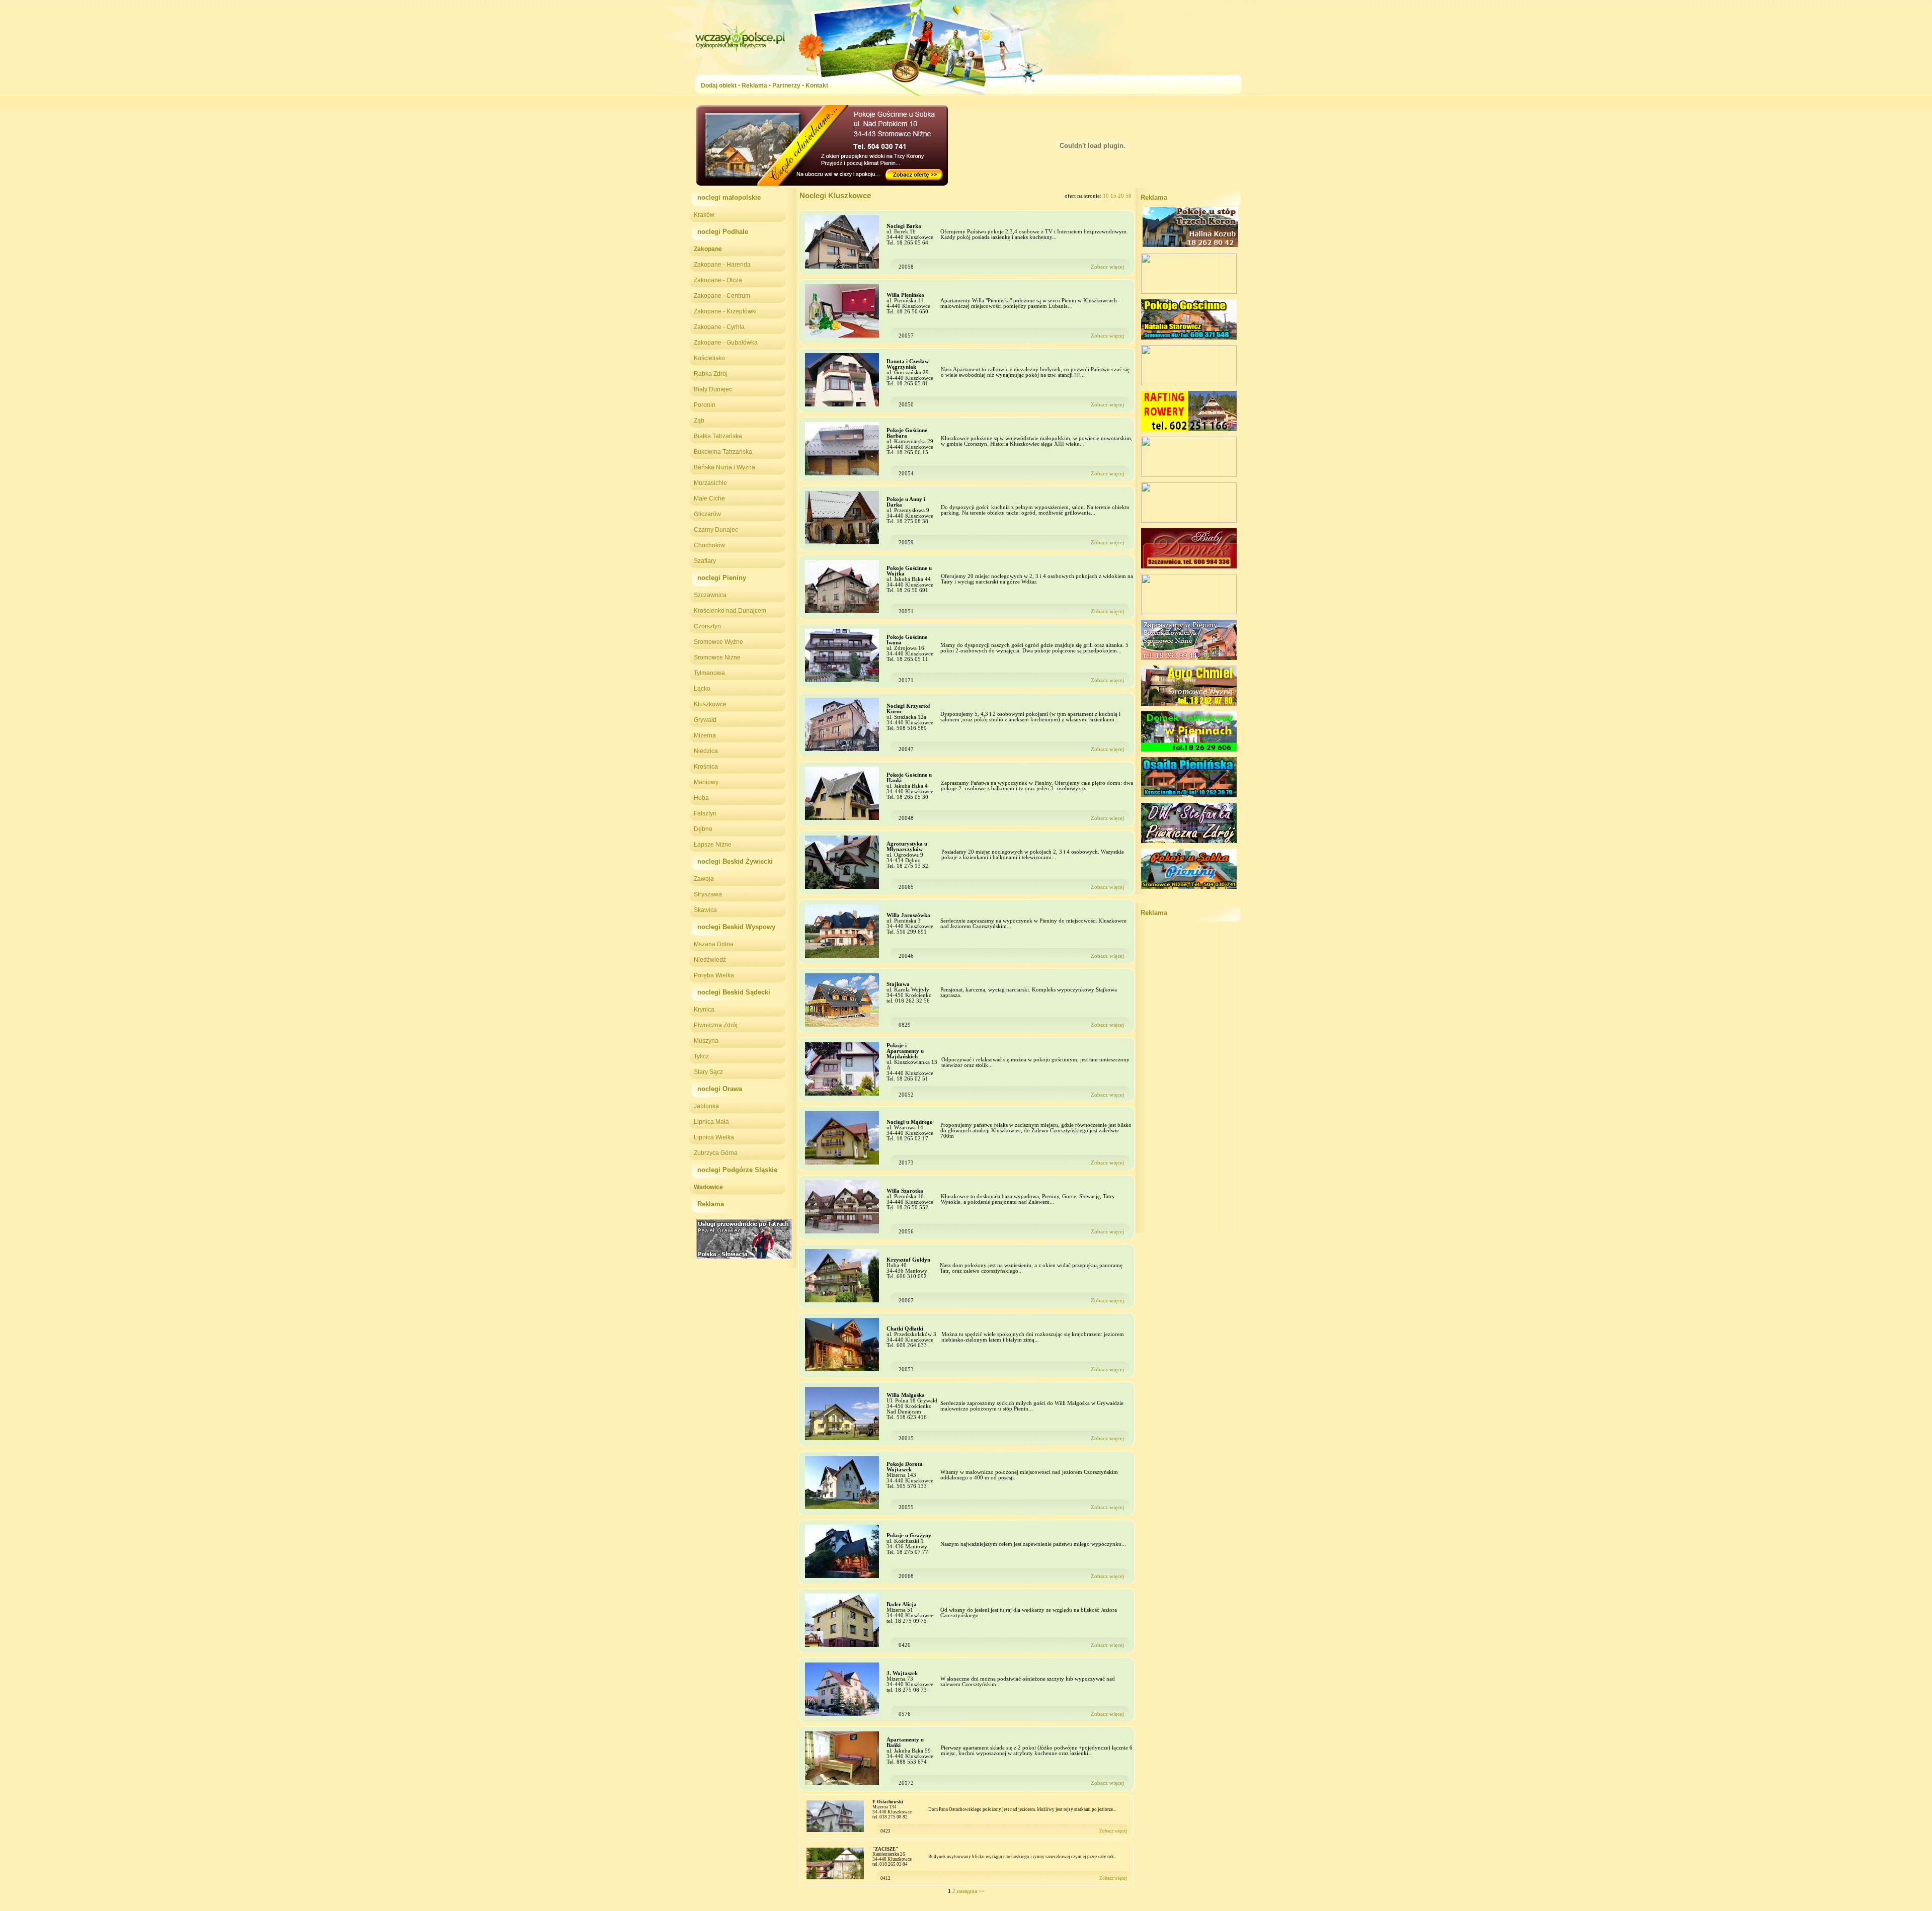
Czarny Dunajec (716, 530)
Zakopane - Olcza (718, 280)
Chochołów (709, 545)
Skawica (705, 910)
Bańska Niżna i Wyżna (725, 467)
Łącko (702, 689)
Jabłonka (706, 1106)
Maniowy (706, 782)
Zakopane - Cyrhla (719, 327)
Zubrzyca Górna (716, 1153)
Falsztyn (705, 813)
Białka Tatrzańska (718, 436)
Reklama (754, 86)
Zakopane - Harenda (722, 265)
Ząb (699, 421)
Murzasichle (710, 483)
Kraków (704, 215)
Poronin (705, 405)
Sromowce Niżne (717, 657)
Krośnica (706, 767)
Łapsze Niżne (713, 845)
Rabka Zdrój (711, 374)
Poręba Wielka (714, 975)
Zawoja (704, 879)
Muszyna (706, 1041)
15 (1114, 196)
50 (1129, 196)
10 (1107, 196)
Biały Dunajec (713, 389)
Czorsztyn (707, 626)
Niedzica (706, 751)
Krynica (704, 1010)
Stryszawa (708, 894)
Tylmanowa (709, 673)
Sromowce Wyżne (718, 642)
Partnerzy (786, 86)
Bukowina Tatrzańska (723, 452)
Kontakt (817, 86)
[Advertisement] (1189, 1082)
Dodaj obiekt (719, 86)
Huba (701, 798)
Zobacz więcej (1107, 267)
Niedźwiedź (710, 960)
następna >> (971, 1891)
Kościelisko (709, 358)
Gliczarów (707, 514)
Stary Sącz (708, 1072)
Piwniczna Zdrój (716, 1025)
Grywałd (705, 720)
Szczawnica (710, 595)
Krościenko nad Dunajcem (730, 611)
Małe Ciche (709, 498)
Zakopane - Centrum (722, 296)
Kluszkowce (710, 704)
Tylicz (701, 1056)
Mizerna (705, 735)
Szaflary (705, 561)
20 (1122, 196)
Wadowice (708, 1187)
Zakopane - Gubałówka (726, 343)
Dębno (703, 829)
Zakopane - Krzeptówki (725, 311)
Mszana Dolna (714, 944)
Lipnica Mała (711, 1122)
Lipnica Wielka (714, 1137)
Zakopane (708, 249)
